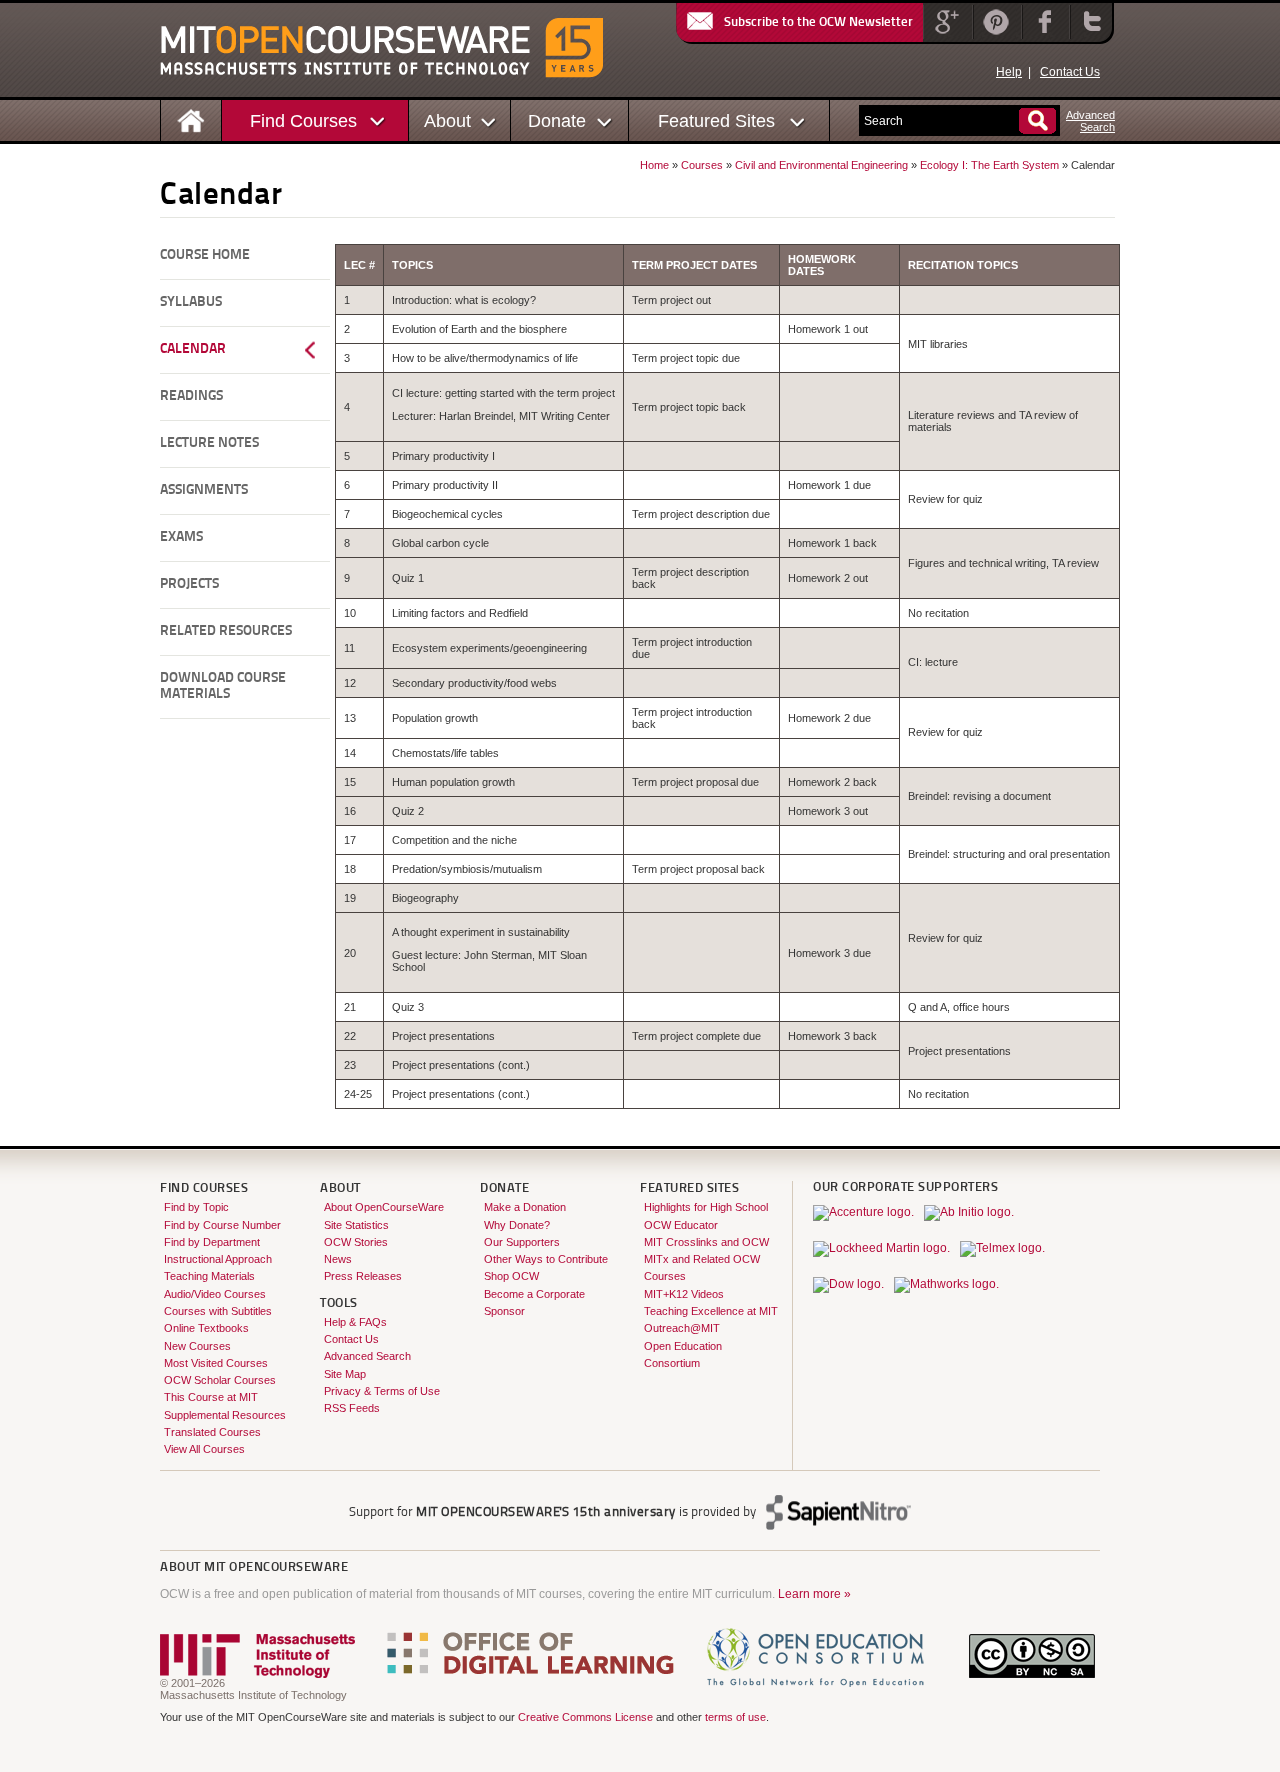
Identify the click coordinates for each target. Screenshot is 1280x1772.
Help (1009, 72)
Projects (189, 584)
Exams (181, 537)
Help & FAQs (355, 1322)
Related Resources (226, 631)
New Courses (197, 1346)
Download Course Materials (223, 686)
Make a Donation (525, 1207)
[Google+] (946, 35)
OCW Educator (681, 1225)
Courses (702, 165)
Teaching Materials (209, 1276)
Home (654, 165)
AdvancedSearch (1090, 121)
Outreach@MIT (682, 1328)
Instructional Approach (218, 1259)
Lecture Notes (209, 443)
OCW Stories (356, 1242)
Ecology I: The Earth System (989, 165)
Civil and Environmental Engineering (821, 165)
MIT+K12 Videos (684, 1294)
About (447, 120)
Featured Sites (716, 120)
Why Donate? (517, 1225)
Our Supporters (522, 1242)
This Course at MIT (211, 1397)
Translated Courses (212, 1432)
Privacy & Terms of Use (382, 1391)
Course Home (205, 255)
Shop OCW (511, 1276)
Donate (557, 120)
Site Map (345, 1374)
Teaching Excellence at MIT (711, 1311)
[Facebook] (1043, 35)
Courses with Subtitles (218, 1311)
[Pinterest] (995, 35)
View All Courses (204, 1449)
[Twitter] (1089, 35)
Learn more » (814, 1594)
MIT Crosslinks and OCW (706, 1242)
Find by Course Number (222, 1225)
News (338, 1259)
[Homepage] (191, 119)
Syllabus (191, 302)
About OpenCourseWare (384, 1207)
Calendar (193, 349)
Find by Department (212, 1242)
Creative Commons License (585, 1717)
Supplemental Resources (225, 1415)
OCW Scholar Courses (220, 1380)
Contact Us (1070, 72)
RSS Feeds (352, 1408)
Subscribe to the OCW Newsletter (818, 22)
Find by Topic (196, 1207)
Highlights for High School (706, 1207)
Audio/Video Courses (215, 1294)
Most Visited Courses (216, 1363)
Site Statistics (356, 1225)
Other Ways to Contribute (546, 1259)
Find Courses (303, 120)
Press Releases (363, 1276)
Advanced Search (367, 1356)
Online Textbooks (206, 1328)
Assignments (204, 490)
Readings (191, 396)
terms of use (735, 1717)
